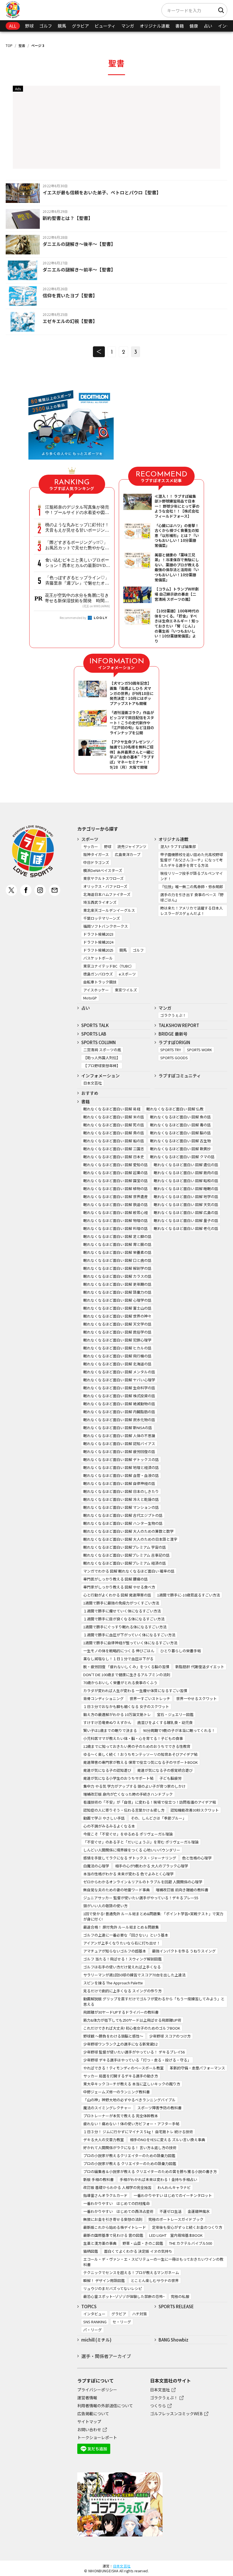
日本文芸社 (92, 1083)
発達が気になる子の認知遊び (107, 1770)
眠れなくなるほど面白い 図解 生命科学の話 (119, 1388)
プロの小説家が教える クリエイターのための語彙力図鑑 (130, 2164)
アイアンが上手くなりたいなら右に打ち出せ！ (122, 1943)
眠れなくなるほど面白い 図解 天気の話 (186, 1204)
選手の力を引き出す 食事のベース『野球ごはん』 (192, 897)
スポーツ (90, 839)
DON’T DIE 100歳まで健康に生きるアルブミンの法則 (127, 1675)
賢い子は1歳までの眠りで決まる (110, 1730)
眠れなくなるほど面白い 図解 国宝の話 (116, 1181)
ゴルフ (46, 26)
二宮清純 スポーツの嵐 (102, 1050)
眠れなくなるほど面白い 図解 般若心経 (116, 1212)
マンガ (128, 26)
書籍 (180, 26)
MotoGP (90, 998)
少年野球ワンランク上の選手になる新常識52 (120, 2044)
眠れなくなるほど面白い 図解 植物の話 (116, 1189)
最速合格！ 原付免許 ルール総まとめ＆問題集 (121, 1927)
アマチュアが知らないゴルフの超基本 (115, 1951)
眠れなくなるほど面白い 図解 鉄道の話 (116, 1204)
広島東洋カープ (128, 854)
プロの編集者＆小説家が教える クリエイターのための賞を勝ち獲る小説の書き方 (150, 2171)
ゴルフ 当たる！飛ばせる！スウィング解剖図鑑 (122, 1959)
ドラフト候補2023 (98, 934)
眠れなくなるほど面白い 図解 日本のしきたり (121, 1491)
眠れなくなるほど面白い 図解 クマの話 (182, 1157)
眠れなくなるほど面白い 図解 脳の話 (180, 1133)
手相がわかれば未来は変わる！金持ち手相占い (158, 2179)
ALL (13, 26)
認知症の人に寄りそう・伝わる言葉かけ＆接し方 (124, 1810)
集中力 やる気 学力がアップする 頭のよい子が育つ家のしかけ (134, 1786)
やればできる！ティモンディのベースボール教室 (123, 2068)
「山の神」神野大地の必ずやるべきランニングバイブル (129, 2100)
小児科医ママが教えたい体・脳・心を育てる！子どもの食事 (133, 1738)
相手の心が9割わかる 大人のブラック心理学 (152, 1866)
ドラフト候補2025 (98, 950)
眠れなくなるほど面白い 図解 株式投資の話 (119, 1396)
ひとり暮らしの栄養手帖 (181, 1651)
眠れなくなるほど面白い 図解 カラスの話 (117, 1276)
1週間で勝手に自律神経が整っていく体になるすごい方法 (130, 1643)
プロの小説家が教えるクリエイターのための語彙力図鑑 (129, 2156)
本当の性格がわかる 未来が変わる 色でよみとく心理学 (128, 1874)
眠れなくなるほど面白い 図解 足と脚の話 (117, 1236)
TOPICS (89, 2306)
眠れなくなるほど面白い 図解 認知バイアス (119, 1444)
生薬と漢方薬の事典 (100, 2243)
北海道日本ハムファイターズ (107, 894)
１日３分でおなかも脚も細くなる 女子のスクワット (126, 1706)
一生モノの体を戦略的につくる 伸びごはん (119, 1651)
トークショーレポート (97, 2437)
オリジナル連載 (155, 26)
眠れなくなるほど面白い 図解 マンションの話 (121, 1507)
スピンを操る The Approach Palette (113, 1983)
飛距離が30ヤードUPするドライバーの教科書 (121, 2012)
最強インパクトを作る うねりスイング (184, 1951)
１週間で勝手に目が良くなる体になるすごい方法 (124, 1619)
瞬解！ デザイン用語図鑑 (104, 2280)
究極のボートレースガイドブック (176, 2219)
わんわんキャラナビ (174, 2187)
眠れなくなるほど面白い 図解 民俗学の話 (117, 1332)
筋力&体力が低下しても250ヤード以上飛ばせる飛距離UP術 (132, 2020)
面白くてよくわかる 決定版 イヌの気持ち (138, 2251)
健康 (194, 26)
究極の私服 (180, 2296)
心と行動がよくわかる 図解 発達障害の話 (117, 1595)
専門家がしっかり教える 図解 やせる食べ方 (119, 1587)
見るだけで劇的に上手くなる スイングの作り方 (122, 1991)
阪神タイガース (96, 854)
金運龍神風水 (199, 2211)
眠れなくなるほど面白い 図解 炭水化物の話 (119, 1420)
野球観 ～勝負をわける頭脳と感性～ (113, 2036)
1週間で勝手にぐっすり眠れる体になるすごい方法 (125, 1627)
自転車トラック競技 (100, 982)
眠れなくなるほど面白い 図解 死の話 (114, 1125)
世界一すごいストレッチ (150, 1699)
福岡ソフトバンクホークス (106, 926)
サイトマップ (89, 2421)
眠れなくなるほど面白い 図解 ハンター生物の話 (123, 1523)
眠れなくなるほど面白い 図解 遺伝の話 (186, 1165)
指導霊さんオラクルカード (105, 2195)
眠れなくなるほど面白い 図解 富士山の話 (117, 1308)
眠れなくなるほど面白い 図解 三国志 (114, 1149)
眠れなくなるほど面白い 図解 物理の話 (116, 1220)
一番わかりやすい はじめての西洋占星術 (118, 2211)
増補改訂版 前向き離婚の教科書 (182, 1890)
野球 (29, 26)
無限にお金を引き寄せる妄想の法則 (113, 2219)
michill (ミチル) (96, 2340)
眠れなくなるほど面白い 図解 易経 (112, 1109)
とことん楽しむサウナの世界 (155, 2280)
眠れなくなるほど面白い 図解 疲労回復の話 (119, 1451)
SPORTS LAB (94, 1034)
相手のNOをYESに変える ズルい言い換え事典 (168, 2140)
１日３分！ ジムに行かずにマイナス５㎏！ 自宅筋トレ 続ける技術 (138, 2132)
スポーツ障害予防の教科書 (159, 2108)
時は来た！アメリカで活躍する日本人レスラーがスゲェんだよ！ (192, 911)
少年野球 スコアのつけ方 (170, 2036)
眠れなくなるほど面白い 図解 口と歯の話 (117, 1260)
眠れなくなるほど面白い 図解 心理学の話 (117, 1300)
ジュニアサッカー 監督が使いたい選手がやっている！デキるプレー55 (141, 1898)
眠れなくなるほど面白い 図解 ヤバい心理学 (119, 1380)
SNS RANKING (95, 2322)
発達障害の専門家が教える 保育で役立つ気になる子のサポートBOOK (141, 1762)
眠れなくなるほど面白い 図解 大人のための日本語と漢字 (130, 1539)
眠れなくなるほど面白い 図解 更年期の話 (117, 1284)
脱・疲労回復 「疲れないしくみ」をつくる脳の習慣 (126, 1667)
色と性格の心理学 (197, 1858)
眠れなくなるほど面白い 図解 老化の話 (186, 1228)
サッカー (91, 846)
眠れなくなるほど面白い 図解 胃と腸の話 (117, 1244)
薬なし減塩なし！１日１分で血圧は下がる (118, 1659)
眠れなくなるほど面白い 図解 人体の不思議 (119, 1436)
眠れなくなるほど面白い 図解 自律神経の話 (119, 1483)
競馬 (62, 26)
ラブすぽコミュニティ (180, 1076)
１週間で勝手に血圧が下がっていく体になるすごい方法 (129, 1635)
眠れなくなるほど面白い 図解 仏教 (175, 1109)
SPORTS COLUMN (98, 1042)
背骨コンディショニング (103, 1699)
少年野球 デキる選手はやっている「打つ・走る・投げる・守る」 (137, 2060)
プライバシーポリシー (97, 2390)
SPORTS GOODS (174, 1058)
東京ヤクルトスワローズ (103, 878)
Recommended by (73, 618)
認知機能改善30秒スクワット (195, 1810)
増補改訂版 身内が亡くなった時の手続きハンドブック (128, 1794)
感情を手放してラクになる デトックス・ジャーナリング (130, 1858)
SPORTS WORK (199, 1050)
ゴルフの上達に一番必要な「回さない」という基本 (126, 1935)
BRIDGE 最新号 (173, 1034)
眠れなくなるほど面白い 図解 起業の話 (116, 1173)
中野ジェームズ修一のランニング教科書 (116, 2092)
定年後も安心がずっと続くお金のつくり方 (187, 2227)
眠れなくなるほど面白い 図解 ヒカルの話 (117, 1348)
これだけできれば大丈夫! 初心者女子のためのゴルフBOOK (132, 2028)
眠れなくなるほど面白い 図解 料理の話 (116, 1228)
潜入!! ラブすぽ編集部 (178, 846)
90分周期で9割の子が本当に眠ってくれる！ (179, 1730)
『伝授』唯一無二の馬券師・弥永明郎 (192, 887)
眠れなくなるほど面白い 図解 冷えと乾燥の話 (121, 1499)
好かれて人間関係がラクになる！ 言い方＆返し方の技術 (130, 2148)
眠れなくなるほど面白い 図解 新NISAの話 (118, 1428)
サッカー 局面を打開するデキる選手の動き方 (121, 2076)
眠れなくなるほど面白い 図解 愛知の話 (116, 1165)
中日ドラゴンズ (96, 862)
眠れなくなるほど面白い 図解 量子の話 (186, 1220)
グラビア (80, 26)
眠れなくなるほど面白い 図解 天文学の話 (117, 1324)
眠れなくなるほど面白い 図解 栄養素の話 (117, 1252)
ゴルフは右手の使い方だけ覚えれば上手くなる (122, 1967)
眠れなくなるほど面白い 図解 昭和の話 (186, 1181)
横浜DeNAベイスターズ (103, 870)
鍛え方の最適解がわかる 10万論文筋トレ (117, 1714)
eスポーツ (127, 974)
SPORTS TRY (171, 1050)
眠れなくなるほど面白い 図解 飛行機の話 (117, 1356)
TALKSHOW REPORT (179, 1025)
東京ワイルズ (126, 990)
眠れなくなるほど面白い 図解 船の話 (114, 1141)
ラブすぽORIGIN (174, 1042)
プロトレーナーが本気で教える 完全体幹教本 (121, 2116)
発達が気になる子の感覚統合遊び (165, 1770)
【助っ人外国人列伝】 (102, 1058)
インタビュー (94, 2314)
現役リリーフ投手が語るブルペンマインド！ (192, 876)
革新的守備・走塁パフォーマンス (197, 2068)
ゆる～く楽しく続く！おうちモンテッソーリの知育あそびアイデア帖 (140, 1754)
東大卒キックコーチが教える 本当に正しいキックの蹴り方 (132, 2084)
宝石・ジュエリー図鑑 (175, 1714)
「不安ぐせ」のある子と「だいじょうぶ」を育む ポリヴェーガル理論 (141, 1842)
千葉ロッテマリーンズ (102, 918)
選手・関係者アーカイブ (106, 2356)
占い (208, 26)
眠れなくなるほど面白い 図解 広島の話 (186, 1212)
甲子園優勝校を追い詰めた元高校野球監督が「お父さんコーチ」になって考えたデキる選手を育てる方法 (192, 860)
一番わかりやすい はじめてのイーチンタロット (173, 2195)
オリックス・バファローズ (105, 886)
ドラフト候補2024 (98, 942)
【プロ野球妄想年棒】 (102, 1066)
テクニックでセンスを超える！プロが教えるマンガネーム (131, 2272)
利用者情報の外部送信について (105, 2406)
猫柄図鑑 (91, 2251)
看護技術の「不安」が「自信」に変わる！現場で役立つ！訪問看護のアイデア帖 (150, 1802)
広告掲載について (93, 2414)
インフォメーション (100, 1076)
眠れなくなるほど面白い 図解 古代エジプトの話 (123, 1515)
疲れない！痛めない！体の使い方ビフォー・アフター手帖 (131, 2124)
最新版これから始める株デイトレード (115, 2227)
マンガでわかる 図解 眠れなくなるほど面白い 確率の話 (129, 1571)
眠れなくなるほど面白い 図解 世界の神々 (117, 1316)
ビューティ (105, 26)
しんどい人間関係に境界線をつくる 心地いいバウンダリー (132, 1850)
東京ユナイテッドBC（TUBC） (109, 966)
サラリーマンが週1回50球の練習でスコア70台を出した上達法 (134, 1975)
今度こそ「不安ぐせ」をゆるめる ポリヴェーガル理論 (128, 1834)
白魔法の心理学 (96, 1866)
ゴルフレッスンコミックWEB (176, 2414)
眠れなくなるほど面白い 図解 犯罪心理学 (117, 1340)
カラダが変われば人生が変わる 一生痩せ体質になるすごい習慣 (135, 1691)
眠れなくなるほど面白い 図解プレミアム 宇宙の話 (125, 1547)
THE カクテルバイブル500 (191, 2243)
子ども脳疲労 (170, 1778)
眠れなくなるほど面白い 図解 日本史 (114, 1157)
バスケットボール (98, 958)
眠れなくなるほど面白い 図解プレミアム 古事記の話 (126, 1555)
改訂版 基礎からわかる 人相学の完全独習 (117, 2187)
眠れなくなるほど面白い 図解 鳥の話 (114, 1133)
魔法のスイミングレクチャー (107, 2108)
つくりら (158, 2406)
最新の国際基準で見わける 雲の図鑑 (113, 2235)
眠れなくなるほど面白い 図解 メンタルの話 (119, 1372)
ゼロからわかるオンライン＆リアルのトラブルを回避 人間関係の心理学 (143, 1882)
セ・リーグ (122, 2322)
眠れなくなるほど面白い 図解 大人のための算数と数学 (128, 1531)
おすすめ (90, 1093)
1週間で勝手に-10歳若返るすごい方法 (189, 1595)
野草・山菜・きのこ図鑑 (143, 2243)
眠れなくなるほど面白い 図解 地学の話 (186, 1197)
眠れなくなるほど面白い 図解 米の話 (114, 1117)
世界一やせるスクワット (196, 1699)
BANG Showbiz (173, 2340)
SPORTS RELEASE (176, 2306)
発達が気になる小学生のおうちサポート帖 (118, 1778)
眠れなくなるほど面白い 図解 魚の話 (180, 1117)
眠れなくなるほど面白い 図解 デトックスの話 (121, 1459)
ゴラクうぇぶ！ (173, 1015)
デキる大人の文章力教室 (104, 2140)
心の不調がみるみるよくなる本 (109, 1826)
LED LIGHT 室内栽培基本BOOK (176, 2235)
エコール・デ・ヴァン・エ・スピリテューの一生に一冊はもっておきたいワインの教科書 (153, 2262)
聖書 (22, 45)
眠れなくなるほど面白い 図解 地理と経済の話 (121, 1467)
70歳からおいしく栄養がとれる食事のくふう (120, 1683)
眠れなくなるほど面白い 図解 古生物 (180, 1141)
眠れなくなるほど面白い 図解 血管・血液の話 (121, 1475)
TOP (9, 45)
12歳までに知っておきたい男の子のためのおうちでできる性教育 (137, 1746)
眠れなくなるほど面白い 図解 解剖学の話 (117, 1268)
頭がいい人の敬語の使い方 (105, 1906)
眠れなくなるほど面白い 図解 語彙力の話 (117, 1292)
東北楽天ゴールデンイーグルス (109, 910)
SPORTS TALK (95, 1025)
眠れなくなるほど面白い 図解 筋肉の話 (186, 1173)
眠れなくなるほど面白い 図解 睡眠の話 (186, 1189)
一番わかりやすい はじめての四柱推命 (116, 2203)
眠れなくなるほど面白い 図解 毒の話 (180, 1125)
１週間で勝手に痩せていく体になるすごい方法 (122, 1611)
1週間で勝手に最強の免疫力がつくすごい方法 (121, 1603)
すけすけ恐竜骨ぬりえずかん (107, 1722)
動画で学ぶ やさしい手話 (104, 1818)
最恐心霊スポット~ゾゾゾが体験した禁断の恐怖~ (124, 2296)
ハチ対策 (140, 2314)
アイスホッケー (96, 990)
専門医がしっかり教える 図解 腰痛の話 (116, 1579)
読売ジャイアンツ (132, 846)
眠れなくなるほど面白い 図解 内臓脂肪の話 (119, 1412)
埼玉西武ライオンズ (100, 902)
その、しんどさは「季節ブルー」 (158, 1818)
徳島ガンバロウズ (98, 974)
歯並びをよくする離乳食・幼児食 (165, 1722)
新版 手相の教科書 (98, 2179)
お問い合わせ (89, 2429)
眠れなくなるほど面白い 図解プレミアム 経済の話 (125, 1563)
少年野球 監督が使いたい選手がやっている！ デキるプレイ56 (134, 2052)
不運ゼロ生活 (170, 2211)
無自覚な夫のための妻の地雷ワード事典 (116, 1890)
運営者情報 (87, 2398)
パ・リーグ (92, 2330)
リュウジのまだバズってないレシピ (113, 2288)
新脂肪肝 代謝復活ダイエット (200, 1667)
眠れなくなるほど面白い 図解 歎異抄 (180, 1149)
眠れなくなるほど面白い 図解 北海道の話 (117, 1364)
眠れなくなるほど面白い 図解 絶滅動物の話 (119, 1404)
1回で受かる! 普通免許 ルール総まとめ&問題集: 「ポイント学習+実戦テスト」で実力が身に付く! (153, 1916)
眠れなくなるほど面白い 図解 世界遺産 (116, 1197)
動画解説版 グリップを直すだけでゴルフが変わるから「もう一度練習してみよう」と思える (154, 2001)
